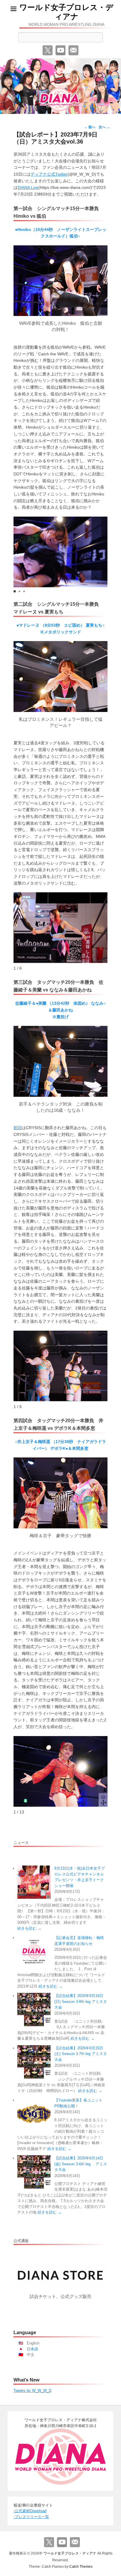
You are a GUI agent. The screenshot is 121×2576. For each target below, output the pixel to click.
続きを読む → (29, 1928)
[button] (15, 591)
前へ (90, 127)
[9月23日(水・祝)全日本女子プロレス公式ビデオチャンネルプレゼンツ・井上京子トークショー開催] (34, 1882)
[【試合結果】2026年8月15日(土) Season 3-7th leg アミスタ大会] (34, 2062)
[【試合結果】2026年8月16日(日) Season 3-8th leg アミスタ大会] (34, 2010)
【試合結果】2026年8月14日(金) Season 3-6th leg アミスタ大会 (81, 2164)
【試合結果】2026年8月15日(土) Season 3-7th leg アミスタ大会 (81, 2054)
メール (73, 50)
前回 (18, 1128)
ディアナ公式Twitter (49, 174)
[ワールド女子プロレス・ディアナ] (60, 86)
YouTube (60, 50)
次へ (104, 127)
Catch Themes (81, 2567)
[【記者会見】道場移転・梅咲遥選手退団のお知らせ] (34, 1952)
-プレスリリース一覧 (31, 2517)
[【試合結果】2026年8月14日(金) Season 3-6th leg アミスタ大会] (34, 2172)
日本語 (32, 2349)
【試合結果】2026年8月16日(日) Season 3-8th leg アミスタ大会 (81, 2001)
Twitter (48, 50)
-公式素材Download (30, 2511)
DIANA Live (28, 187)
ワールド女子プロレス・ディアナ (66, 12)
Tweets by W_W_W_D (32, 2391)
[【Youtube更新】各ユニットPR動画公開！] (34, 2114)
